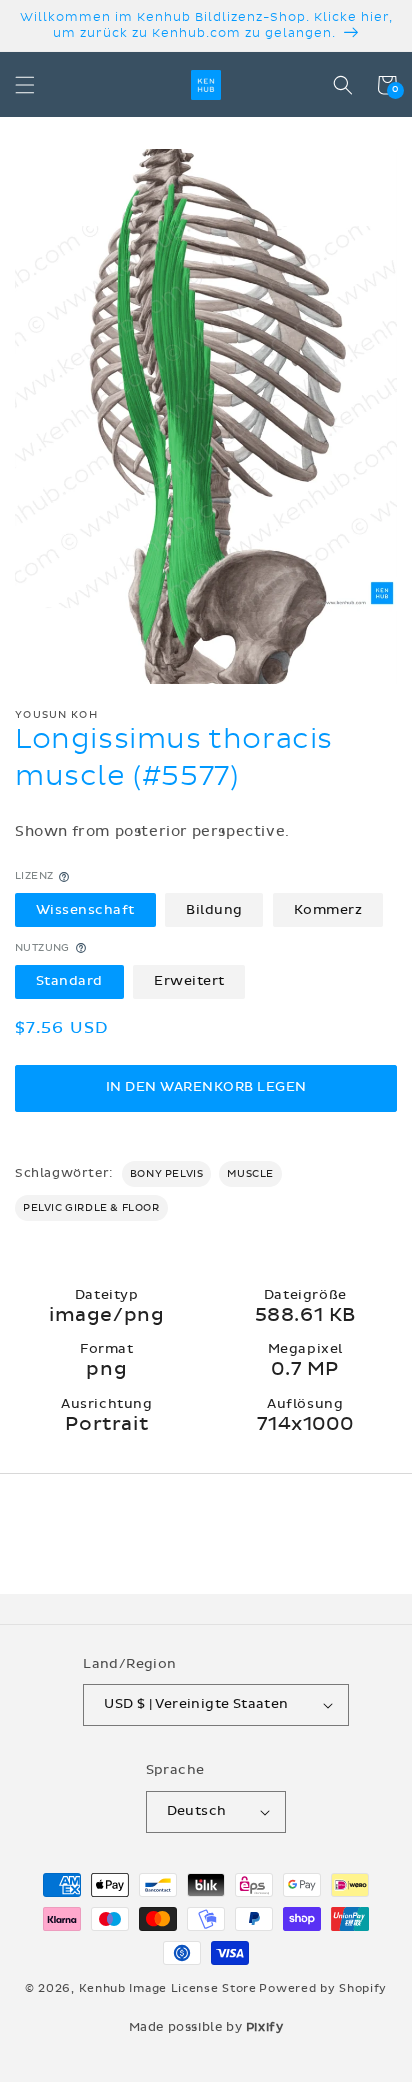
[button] (25, 85)
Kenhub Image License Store (168, 1988)
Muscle (250, 1174)
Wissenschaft (85, 910)
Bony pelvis (167, 1174)
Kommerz (328, 910)
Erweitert (189, 981)
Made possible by (206, 2027)
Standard (69, 981)
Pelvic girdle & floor (91, 1208)
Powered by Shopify (323, 1988)
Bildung (214, 910)
